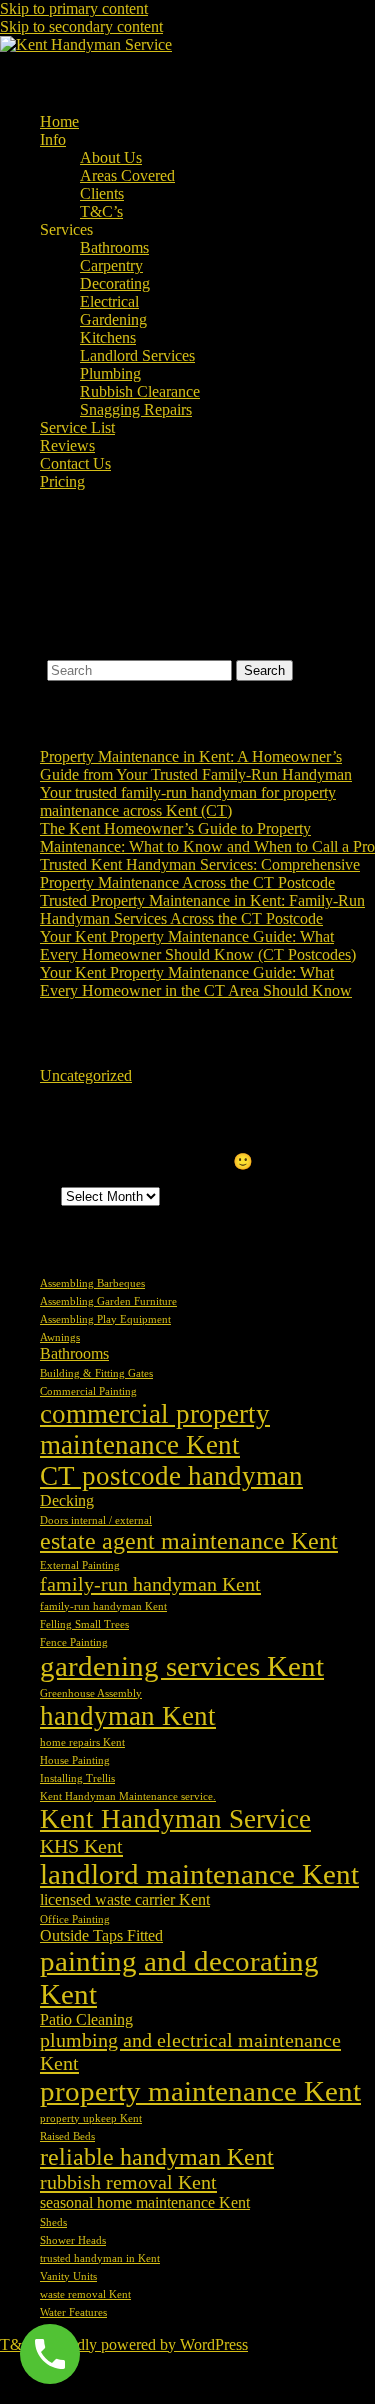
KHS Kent (81, 1846)
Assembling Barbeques (92, 1283)
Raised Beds (67, 2136)
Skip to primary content (74, 8)
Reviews (67, 445)
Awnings (60, 1337)
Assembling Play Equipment (105, 1319)
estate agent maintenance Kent (189, 1541)
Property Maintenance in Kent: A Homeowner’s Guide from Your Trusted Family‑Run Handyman (196, 765)
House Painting (75, 1760)
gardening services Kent (182, 1666)
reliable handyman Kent (157, 2157)
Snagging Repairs (136, 409)
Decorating (115, 283)
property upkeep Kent (91, 2118)
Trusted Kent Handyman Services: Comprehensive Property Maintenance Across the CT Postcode (200, 873)
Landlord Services (137, 355)
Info (53, 139)
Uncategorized (86, 1075)
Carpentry (111, 265)
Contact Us (75, 463)
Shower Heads (73, 2240)
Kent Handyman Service (175, 1819)
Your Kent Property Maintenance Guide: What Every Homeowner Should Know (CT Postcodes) (198, 945)
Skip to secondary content (81, 26)
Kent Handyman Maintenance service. (128, 1796)
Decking (67, 1500)
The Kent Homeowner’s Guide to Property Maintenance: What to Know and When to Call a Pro (207, 837)
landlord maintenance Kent (199, 1874)
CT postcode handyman (171, 1476)
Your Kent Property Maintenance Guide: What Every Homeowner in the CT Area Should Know (196, 981)
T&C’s (101, 211)
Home (59, 121)
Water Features (73, 2312)
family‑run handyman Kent (103, 1606)
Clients (102, 193)
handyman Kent (128, 1716)
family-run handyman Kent (150, 1584)
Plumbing (110, 373)
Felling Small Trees (84, 1624)
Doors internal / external (96, 1520)
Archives (28, 1195)
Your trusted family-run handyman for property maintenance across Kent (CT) (188, 801)
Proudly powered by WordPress (147, 2344)
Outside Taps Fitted (101, 1935)
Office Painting (75, 1919)
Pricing (62, 481)
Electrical (109, 301)
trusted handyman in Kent (100, 2258)
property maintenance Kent (200, 2091)
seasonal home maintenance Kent (145, 2202)
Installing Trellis (77, 1778)
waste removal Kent (85, 2294)
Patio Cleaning (86, 2019)
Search (21, 669)
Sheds (53, 2222)
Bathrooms (114, 247)
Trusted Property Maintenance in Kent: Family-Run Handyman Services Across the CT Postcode (202, 909)
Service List (77, 427)
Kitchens (108, 337)
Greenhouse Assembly (91, 1693)
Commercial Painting (88, 1391)
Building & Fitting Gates (96, 1373)
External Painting (80, 1565)
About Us (111, 157)
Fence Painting (74, 1642)
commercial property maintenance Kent (155, 1429)
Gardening (113, 319)
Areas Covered (127, 175)
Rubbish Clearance (140, 391)
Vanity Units (68, 2276)
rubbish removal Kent (128, 2182)
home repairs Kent (82, 1742)
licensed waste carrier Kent (125, 1899)
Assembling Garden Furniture (108, 1301)
